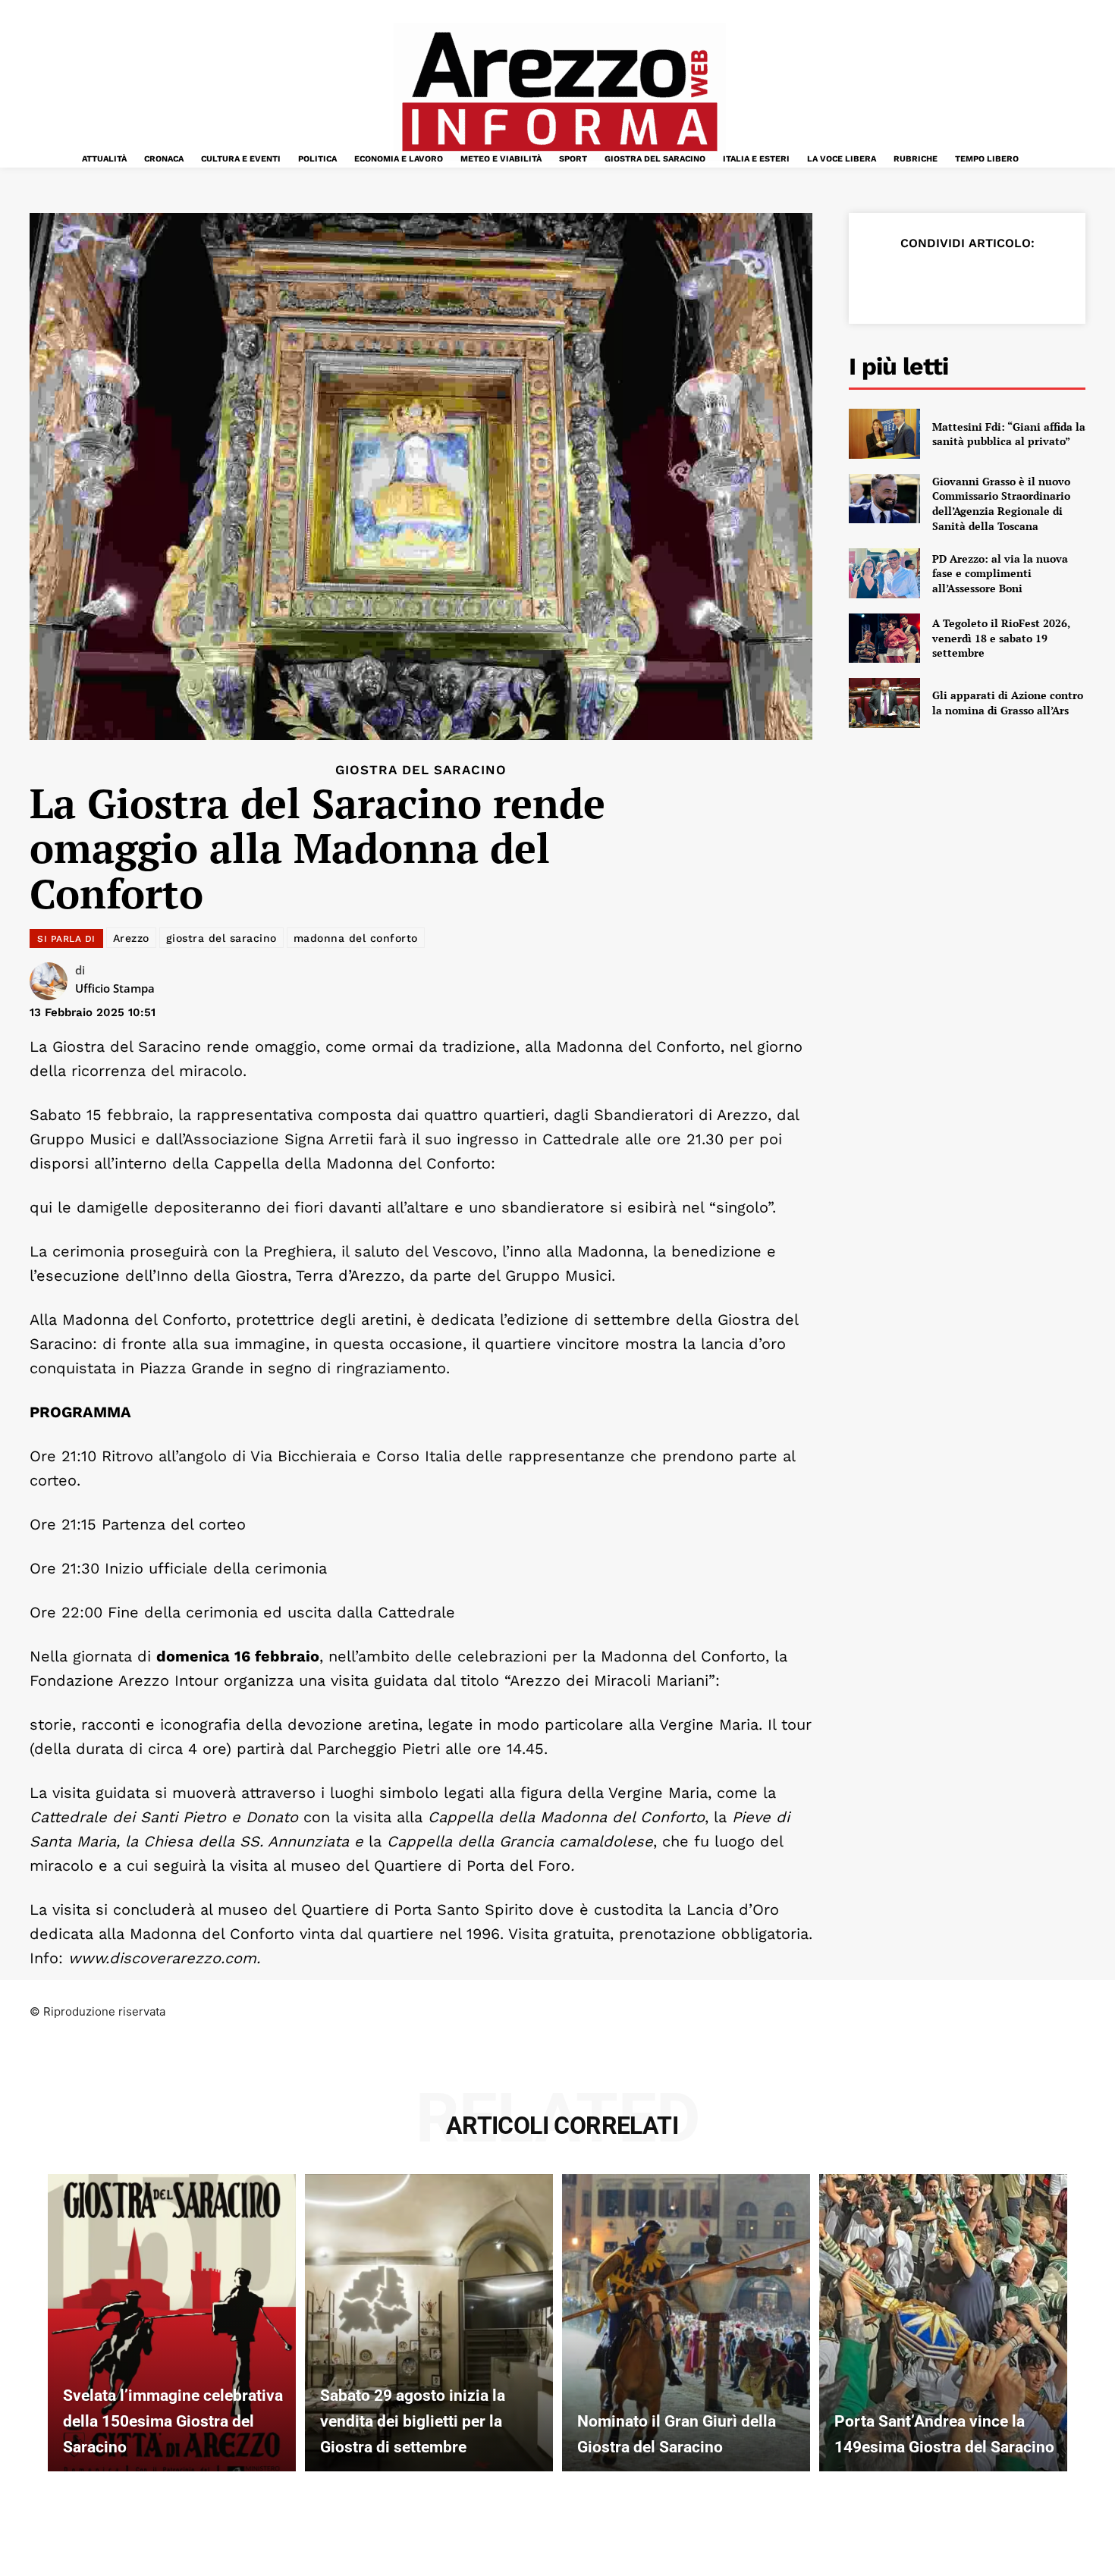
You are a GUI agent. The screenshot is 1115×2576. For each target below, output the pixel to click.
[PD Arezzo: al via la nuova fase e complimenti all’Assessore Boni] (884, 573)
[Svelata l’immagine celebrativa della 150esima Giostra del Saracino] (172, 2323)
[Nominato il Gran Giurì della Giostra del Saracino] (686, 2323)
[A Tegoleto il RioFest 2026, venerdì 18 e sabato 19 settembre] (884, 639)
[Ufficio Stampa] (52, 981)
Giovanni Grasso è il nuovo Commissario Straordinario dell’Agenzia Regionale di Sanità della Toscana (1001, 504)
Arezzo (131, 938)
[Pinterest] (952, 281)
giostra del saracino (221, 938)
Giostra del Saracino (421, 770)
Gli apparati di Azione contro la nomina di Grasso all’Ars (1008, 703)
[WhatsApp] (987, 281)
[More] (1057, 281)
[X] (917, 281)
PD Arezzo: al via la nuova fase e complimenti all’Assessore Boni (1000, 573)
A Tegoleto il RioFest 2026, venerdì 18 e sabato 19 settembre (1001, 638)
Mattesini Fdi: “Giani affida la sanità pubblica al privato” (1009, 434)
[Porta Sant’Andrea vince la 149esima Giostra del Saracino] (943, 2323)
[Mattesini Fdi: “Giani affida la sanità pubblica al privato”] (884, 434)
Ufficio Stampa (115, 988)
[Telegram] (1022, 281)
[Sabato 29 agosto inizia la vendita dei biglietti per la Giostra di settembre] (429, 2323)
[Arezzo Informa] (559, 92)
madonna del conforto (356, 938)
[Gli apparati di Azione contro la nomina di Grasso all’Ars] (884, 703)
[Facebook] (882, 281)
